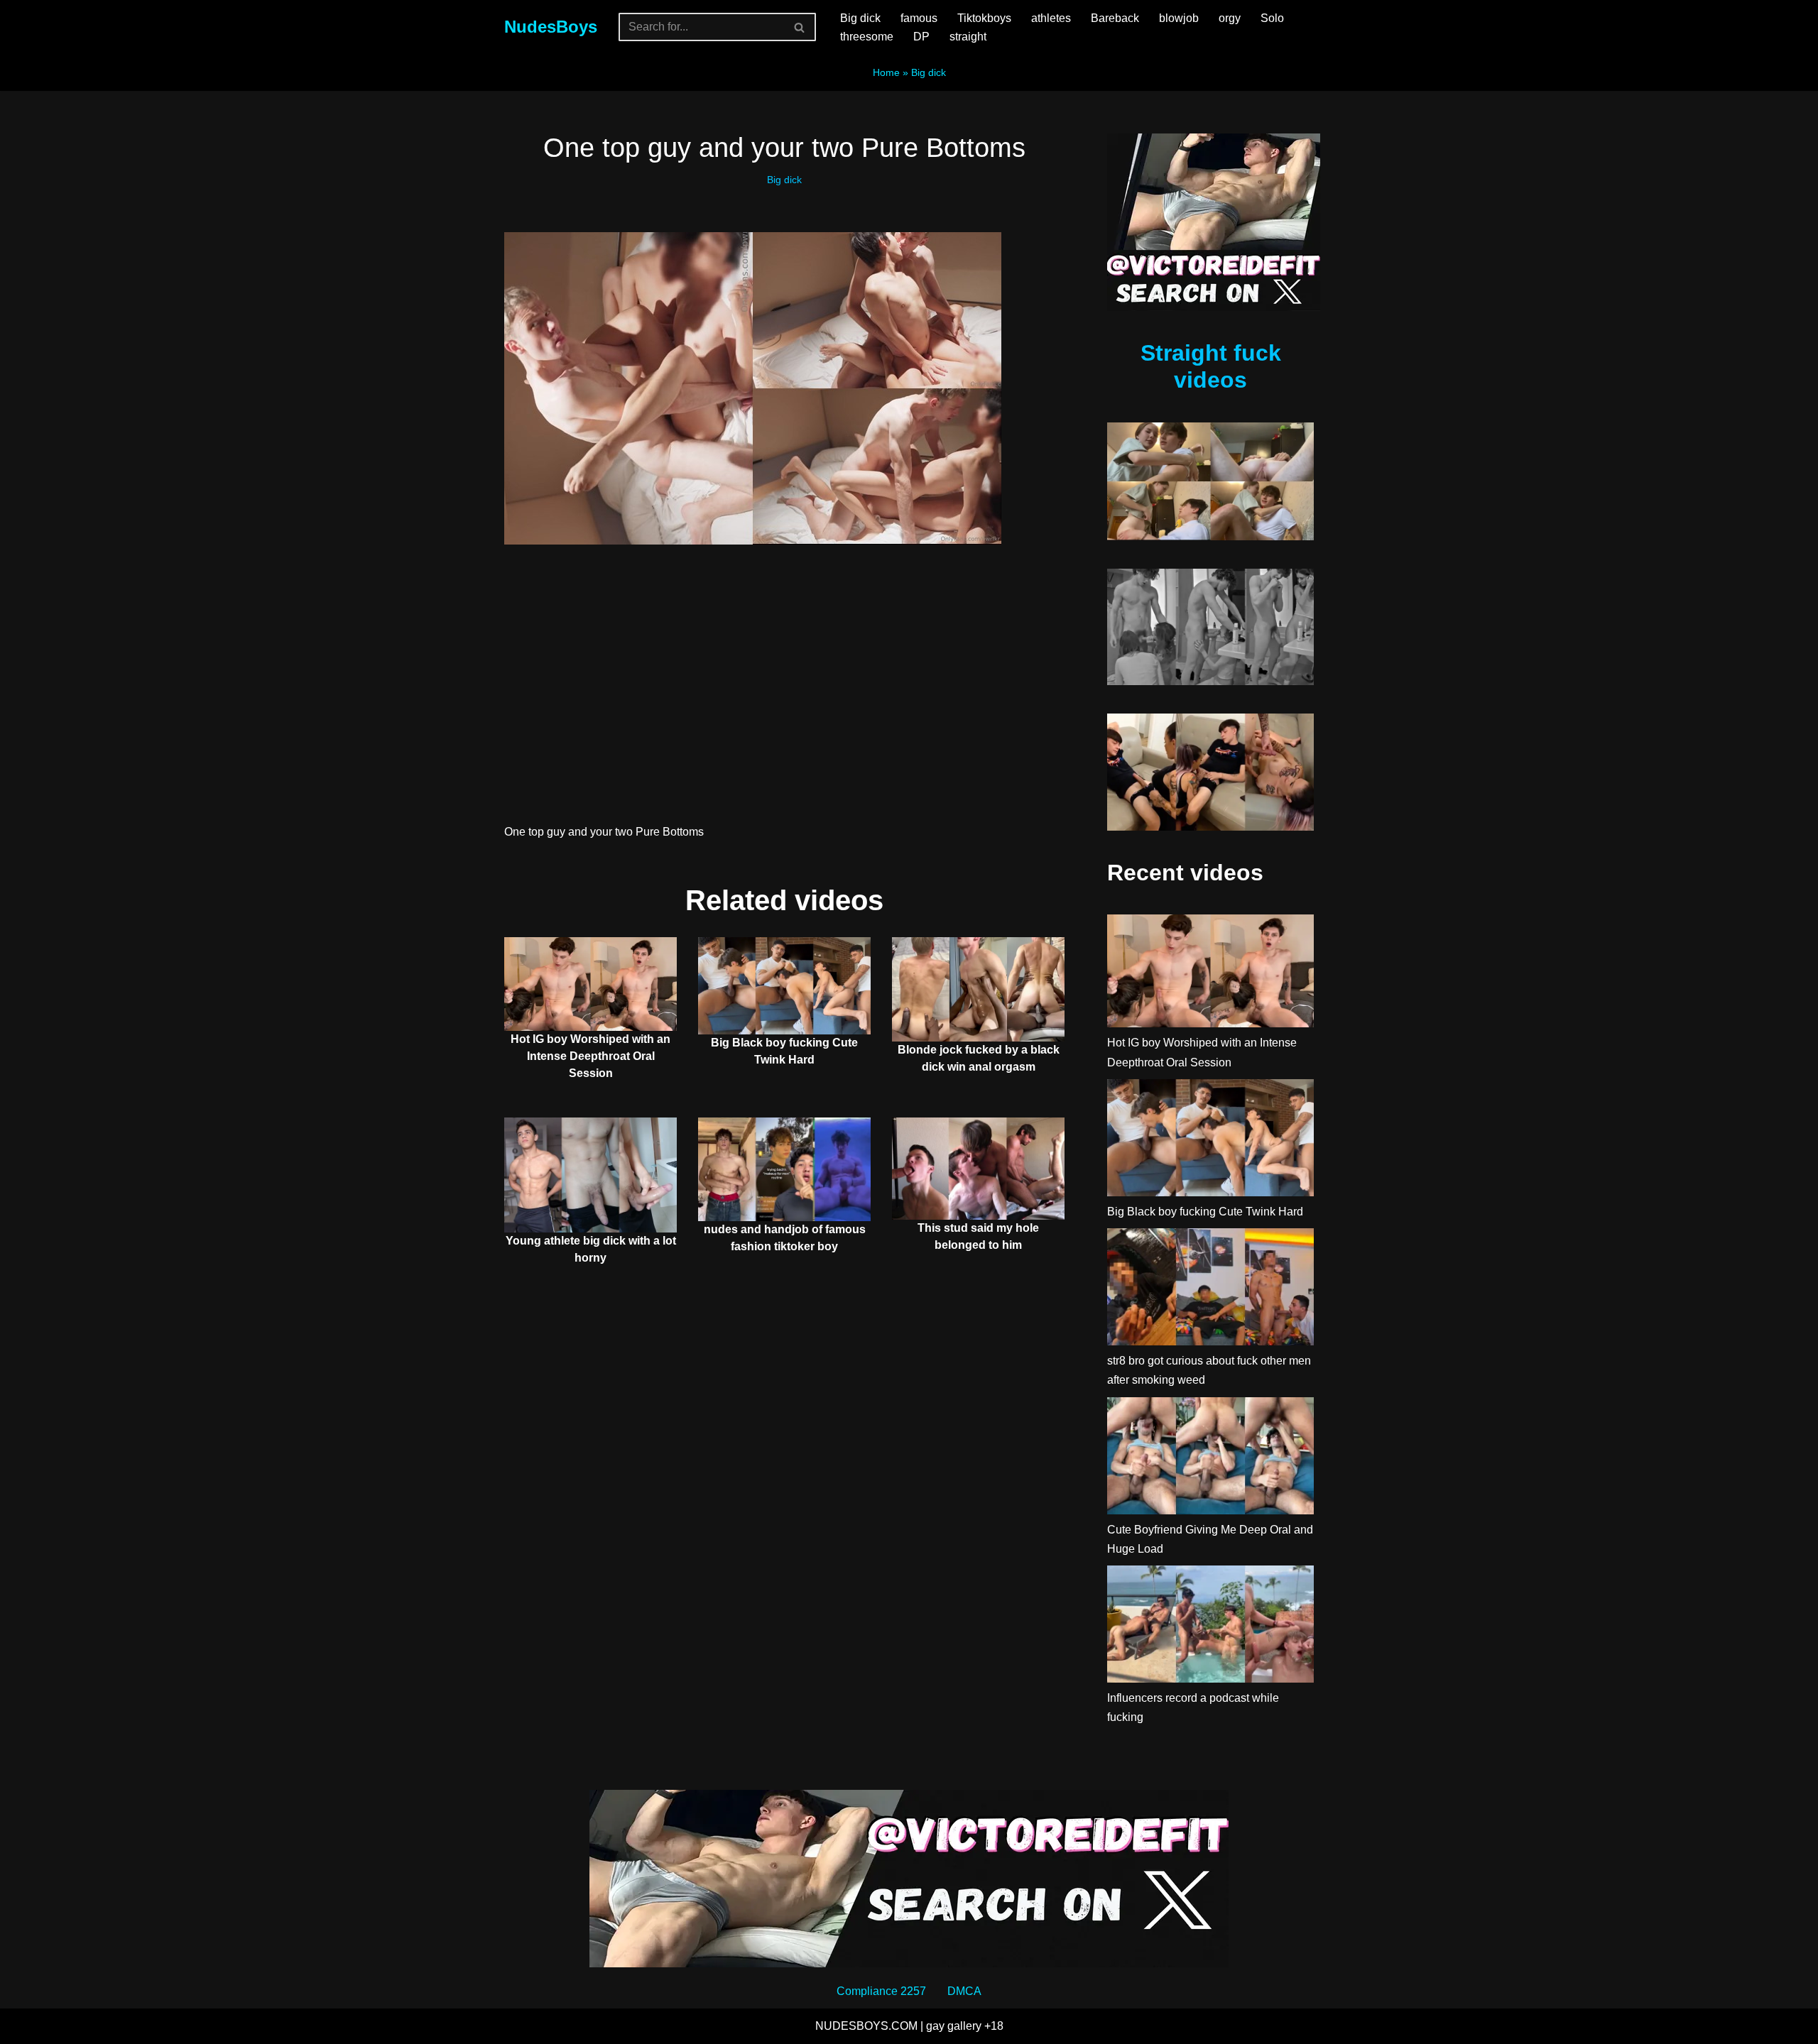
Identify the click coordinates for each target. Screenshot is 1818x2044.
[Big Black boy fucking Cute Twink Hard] (1210, 1141)
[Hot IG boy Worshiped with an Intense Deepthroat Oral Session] (1210, 974)
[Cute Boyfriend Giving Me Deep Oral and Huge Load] (1210, 1459)
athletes (1051, 18)
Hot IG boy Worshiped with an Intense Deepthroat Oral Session (590, 1056)
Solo (1272, 18)
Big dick (860, 18)
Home (886, 72)
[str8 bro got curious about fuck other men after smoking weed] (1210, 1290)
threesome (867, 37)
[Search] (800, 27)
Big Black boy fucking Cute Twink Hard (1205, 1212)
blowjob (1179, 18)
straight (968, 37)
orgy (1230, 18)
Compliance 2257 (881, 1991)
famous (919, 18)
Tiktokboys (984, 18)
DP (921, 37)
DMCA (964, 1991)
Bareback (1115, 18)
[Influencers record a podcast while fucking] (1210, 1627)
